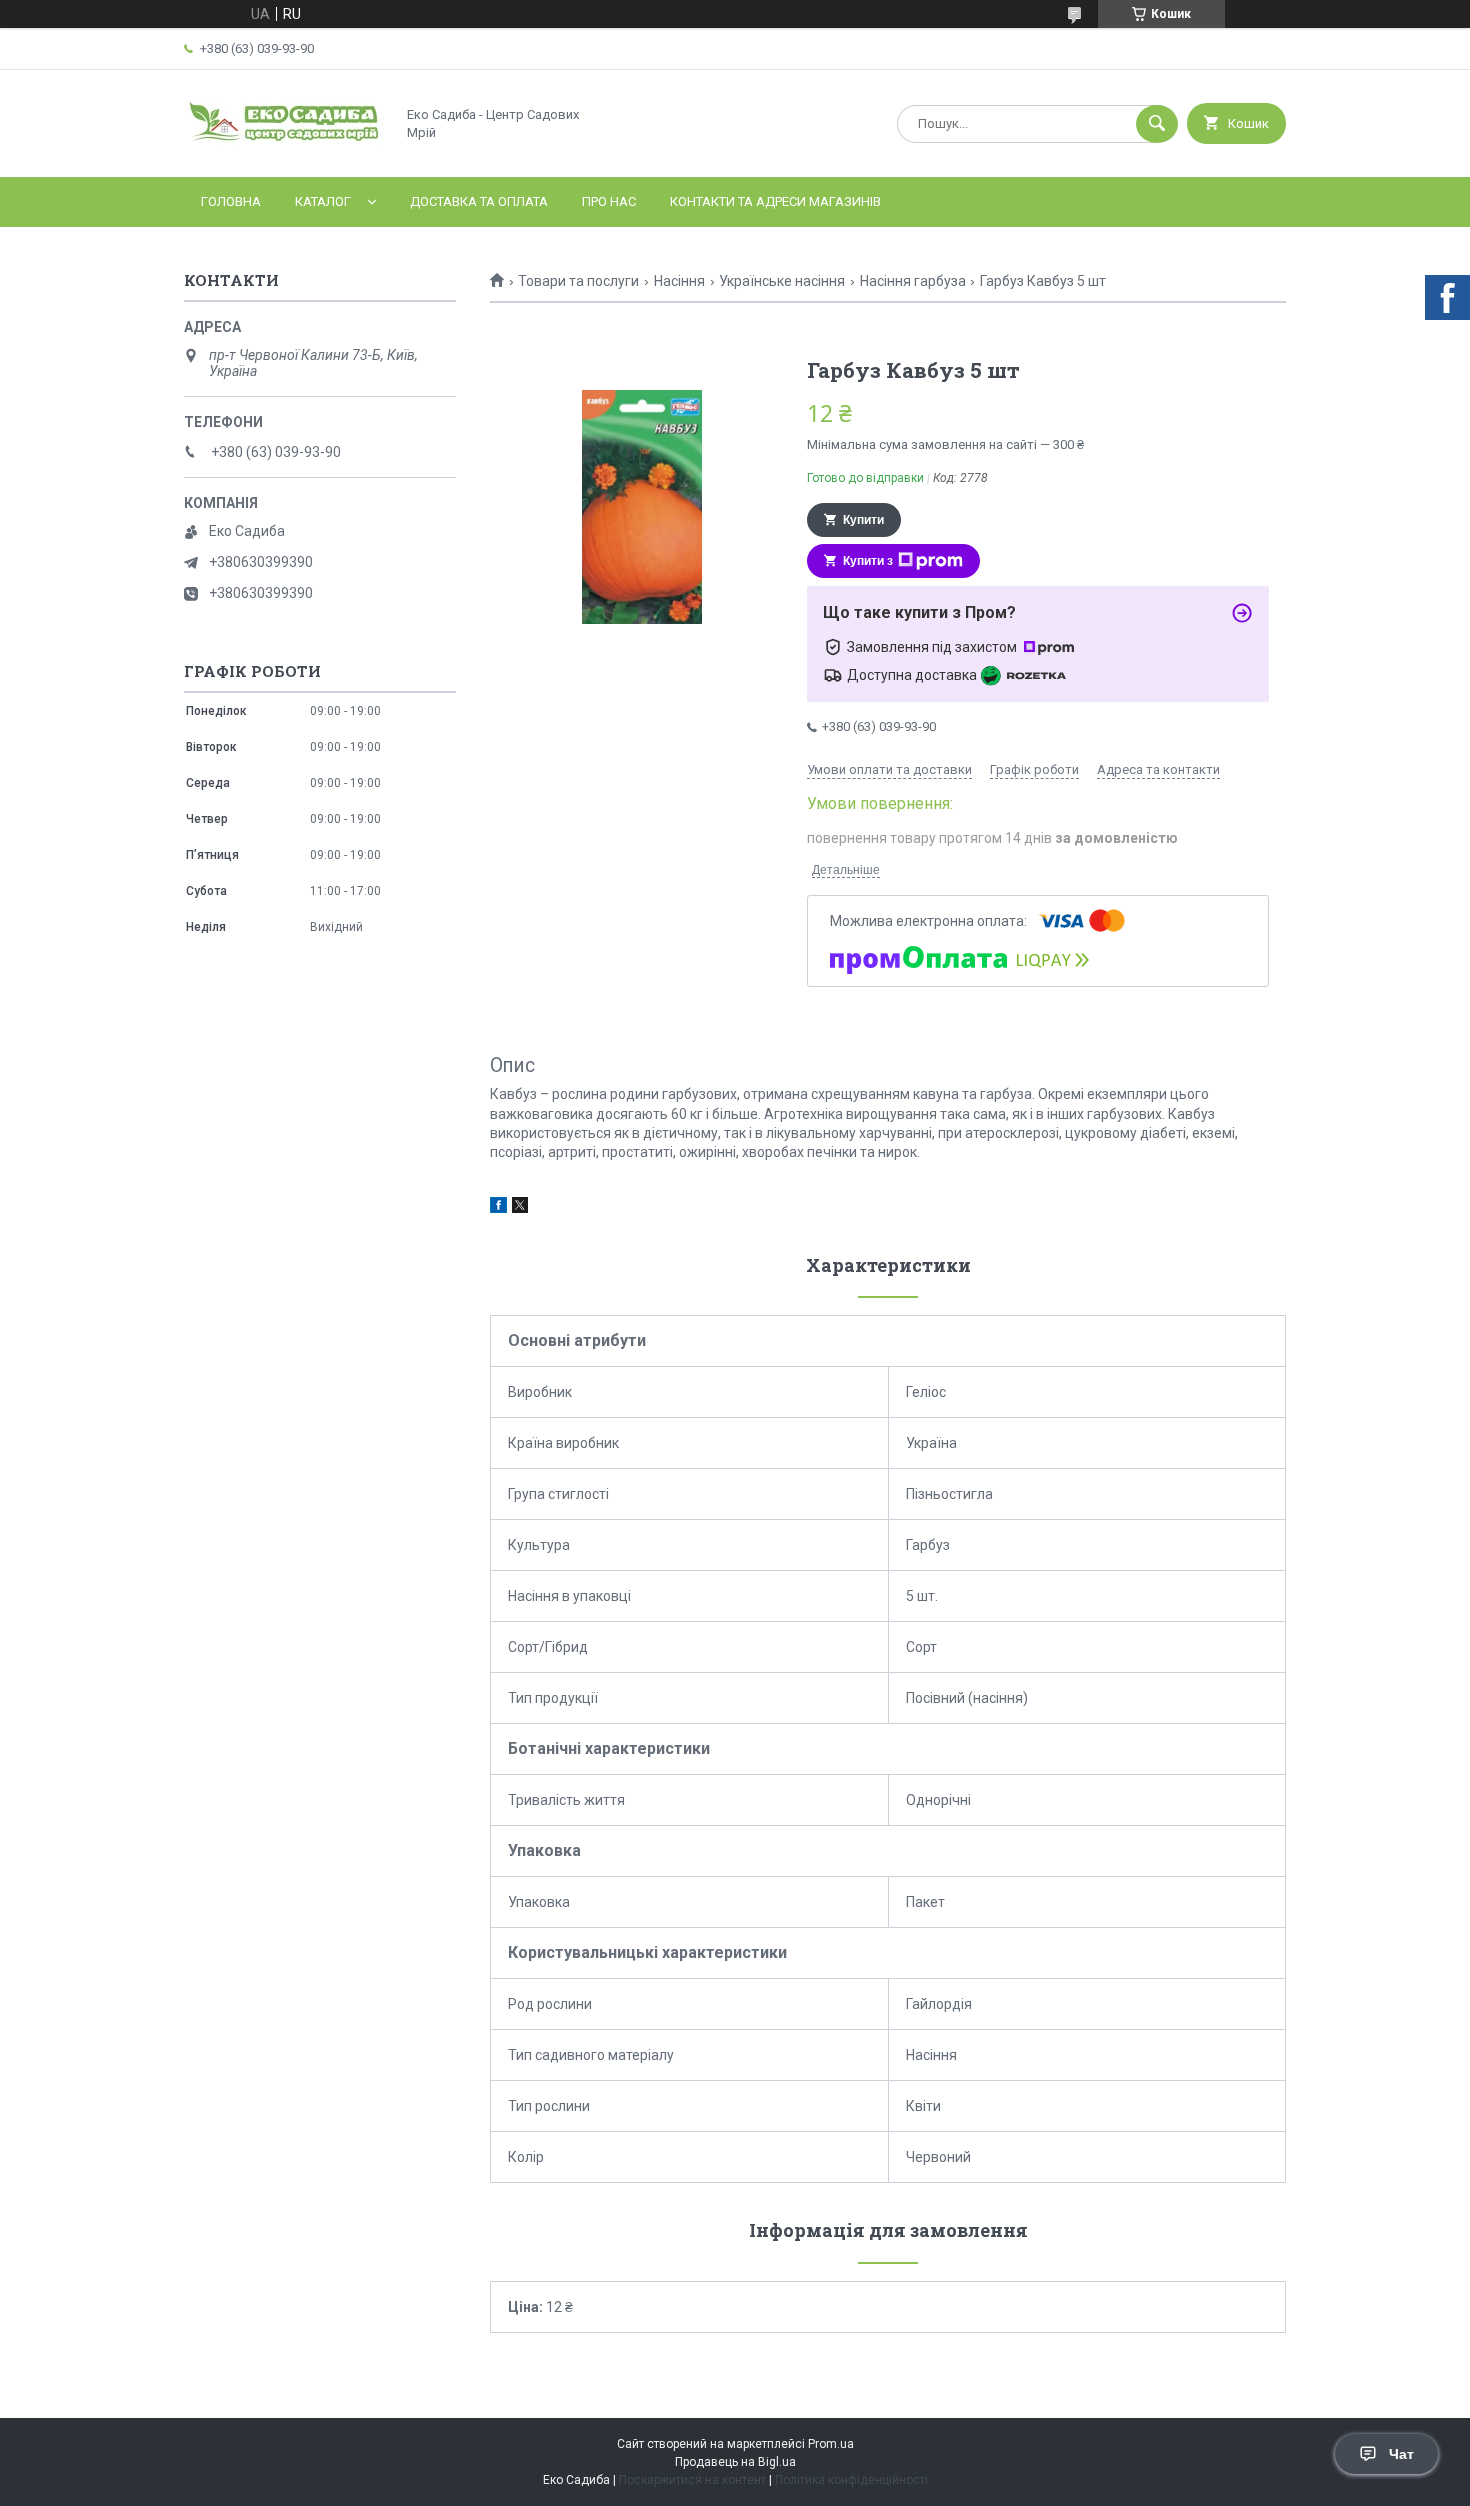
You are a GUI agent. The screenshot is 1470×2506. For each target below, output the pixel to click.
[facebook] (498, 1208)
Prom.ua (831, 2444)
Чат (1401, 2454)
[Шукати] (1157, 124)
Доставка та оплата (479, 201)
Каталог (323, 201)
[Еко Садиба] (284, 152)
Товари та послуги (578, 281)
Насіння (679, 281)
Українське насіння (782, 281)
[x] (520, 1208)
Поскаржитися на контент (692, 2480)
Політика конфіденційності (851, 2480)
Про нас (609, 201)
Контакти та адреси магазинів (775, 201)
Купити (863, 520)
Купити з (868, 561)
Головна (231, 201)
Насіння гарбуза (913, 281)
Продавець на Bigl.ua (735, 2462)
